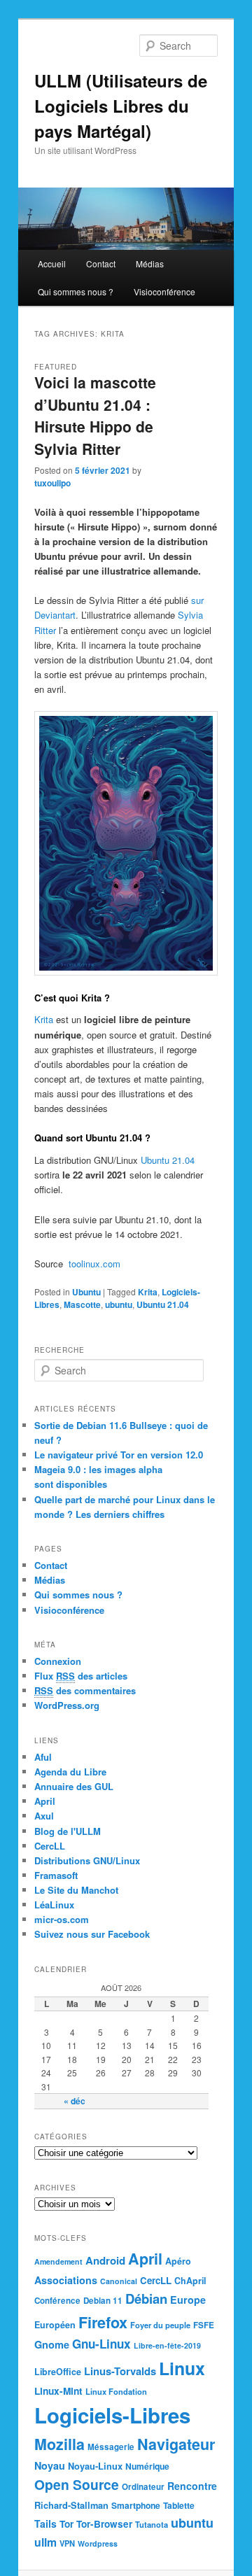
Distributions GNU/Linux (87, 1860)
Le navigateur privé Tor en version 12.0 (119, 1455)
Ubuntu (86, 1292)
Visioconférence (164, 291)
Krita (44, 1019)
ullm (45, 2542)
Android (105, 2260)
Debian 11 (103, 2301)
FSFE (204, 2325)
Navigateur (176, 2444)
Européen (55, 2325)
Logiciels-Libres (112, 2415)
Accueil (52, 263)
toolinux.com (93, 1264)
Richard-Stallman (71, 2505)
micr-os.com (62, 1919)
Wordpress (98, 2543)
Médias (150, 263)
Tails (45, 2524)
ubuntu (119, 1304)
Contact (101, 263)
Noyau (50, 2465)
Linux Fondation (116, 2391)
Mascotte (82, 1304)
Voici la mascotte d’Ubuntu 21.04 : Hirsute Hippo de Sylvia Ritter (95, 415)
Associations (66, 2280)
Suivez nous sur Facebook (92, 1934)
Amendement (58, 2261)
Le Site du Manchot (76, 1890)
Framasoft (56, 1875)
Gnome (52, 2344)
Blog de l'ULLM (68, 1831)
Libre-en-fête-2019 (167, 2345)
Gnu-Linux (101, 2344)
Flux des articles (81, 1676)
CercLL (50, 1846)
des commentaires (85, 1690)
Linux (182, 2368)
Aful (43, 1757)
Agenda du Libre (70, 1772)
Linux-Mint (58, 2391)
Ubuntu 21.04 (168, 1160)
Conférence (57, 2301)
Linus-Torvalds (120, 2371)
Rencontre (192, 2486)
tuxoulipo (52, 483)
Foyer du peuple (160, 2325)
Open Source (77, 2484)
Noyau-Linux (95, 2466)
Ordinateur (143, 2487)
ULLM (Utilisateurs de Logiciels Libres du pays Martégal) (121, 106)
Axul (44, 1816)
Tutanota (152, 2524)
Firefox (103, 2322)
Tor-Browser (104, 2524)
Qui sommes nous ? (76, 291)
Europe (188, 2300)
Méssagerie (111, 2447)
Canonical (119, 2281)
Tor (66, 2524)
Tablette (179, 2505)
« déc (75, 2101)
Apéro (178, 2261)
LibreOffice (58, 2372)
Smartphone (136, 2505)
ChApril (190, 2281)
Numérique (147, 2466)
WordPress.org (67, 1705)
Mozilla (59, 2444)
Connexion (58, 1661)
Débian (146, 2299)
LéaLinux (54, 1905)
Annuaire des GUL (74, 1786)
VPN (67, 2543)
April (45, 1801)
